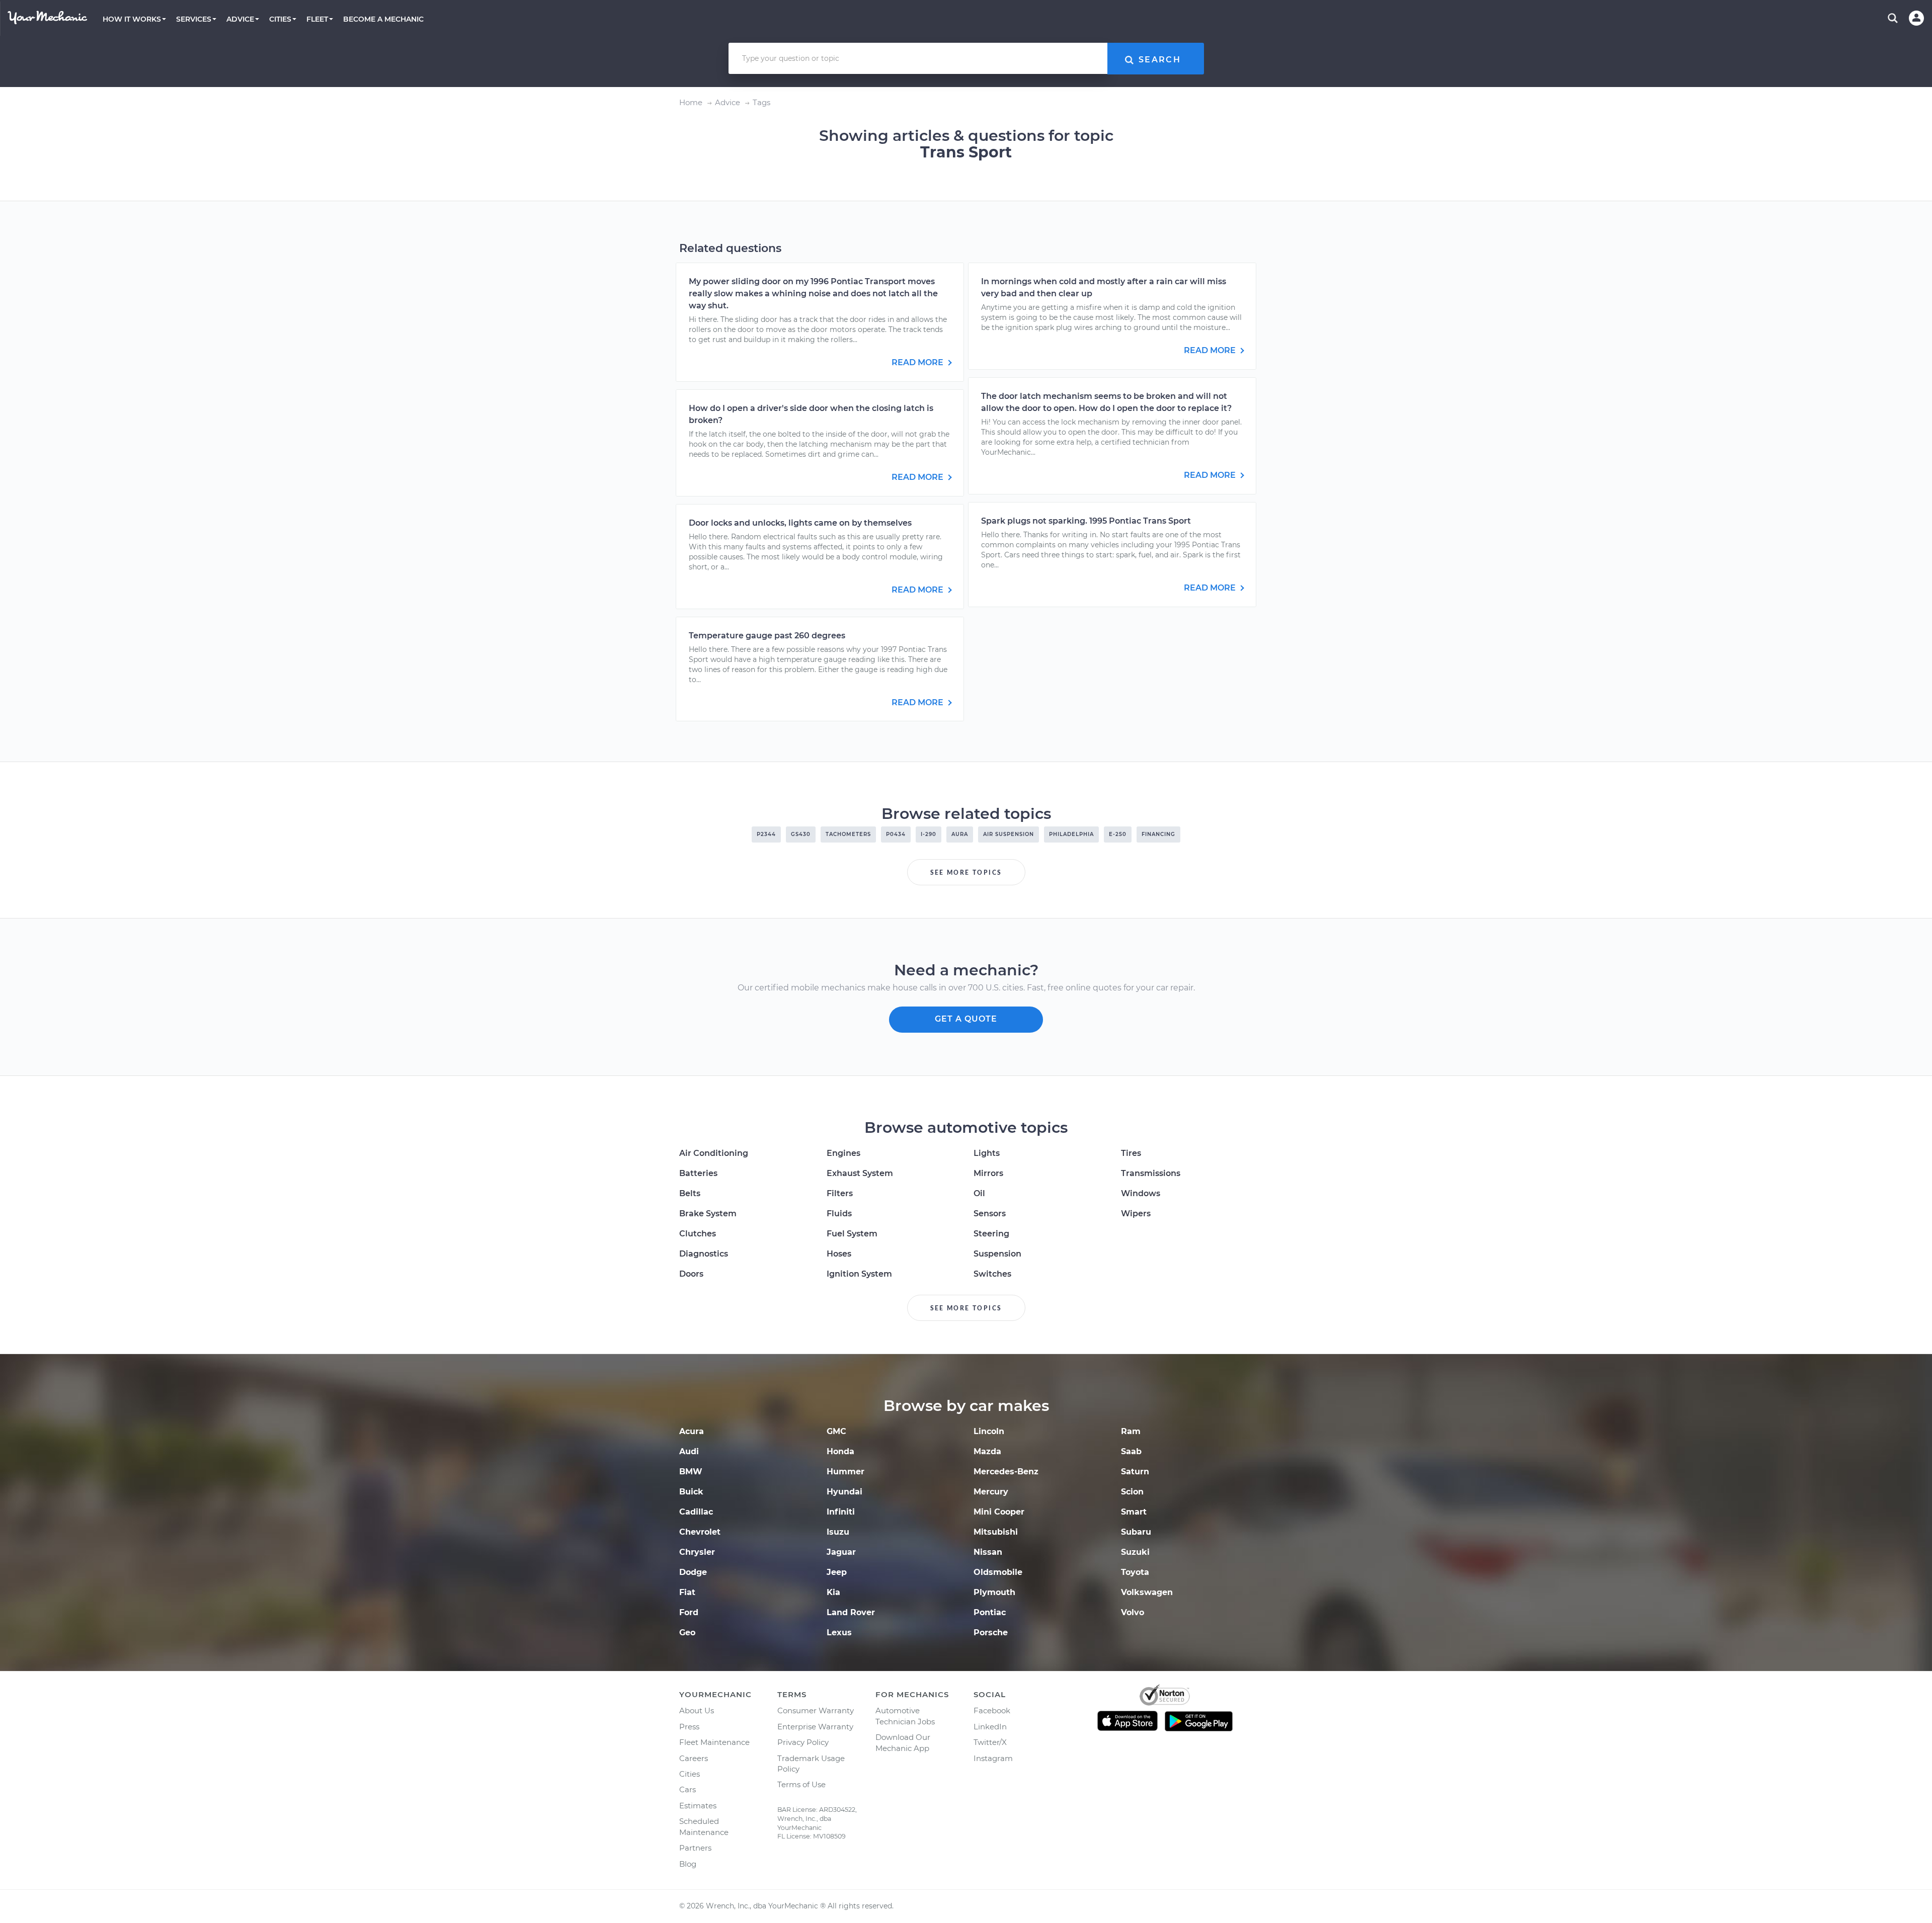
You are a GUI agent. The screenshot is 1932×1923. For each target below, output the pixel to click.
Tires (1131, 1153)
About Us (697, 1710)
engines (843, 1153)
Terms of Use (801, 1784)
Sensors (990, 1214)
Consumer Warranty (816, 1710)
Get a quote (966, 1019)
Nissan (988, 1552)
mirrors (988, 1173)
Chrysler (697, 1552)
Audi (689, 1451)
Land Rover (851, 1612)
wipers (1136, 1214)
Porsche (991, 1633)
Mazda (987, 1451)
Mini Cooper (999, 1512)
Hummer (846, 1472)
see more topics (966, 873)
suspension (997, 1254)
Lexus (839, 1633)
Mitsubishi (996, 1532)
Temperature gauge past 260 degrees (767, 636)
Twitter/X (990, 1742)
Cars (688, 1789)
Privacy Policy (803, 1742)
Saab (1131, 1451)
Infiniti (841, 1512)
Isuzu (838, 1532)
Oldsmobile (998, 1572)
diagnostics (704, 1254)
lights (987, 1153)
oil (979, 1193)
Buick (691, 1492)
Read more (918, 362)
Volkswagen (1147, 1592)
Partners (695, 1848)
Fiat (687, 1592)
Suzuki (1135, 1552)
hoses (839, 1254)
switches (992, 1274)
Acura (692, 1431)
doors (691, 1274)
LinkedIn (990, 1727)
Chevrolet (700, 1532)
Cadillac (696, 1512)
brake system (708, 1214)
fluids (839, 1214)
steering (991, 1234)
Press (689, 1727)
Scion (1132, 1492)
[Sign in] (1916, 18)
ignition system (859, 1274)
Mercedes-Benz (1006, 1472)
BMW (691, 1472)
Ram (1131, 1431)
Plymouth (994, 1592)
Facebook (992, 1710)
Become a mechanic (383, 19)
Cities (690, 1774)
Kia (833, 1592)
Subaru (1136, 1532)
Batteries (698, 1173)
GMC (836, 1431)
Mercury (991, 1492)
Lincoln (989, 1431)
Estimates (698, 1806)
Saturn (1135, 1472)
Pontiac (990, 1612)
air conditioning (714, 1153)
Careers (694, 1758)
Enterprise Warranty (815, 1727)
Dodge (693, 1572)
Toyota (1135, 1572)
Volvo (1133, 1612)
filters (840, 1193)
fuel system (852, 1234)
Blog (688, 1864)
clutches (698, 1234)
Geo (687, 1633)
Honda (840, 1451)
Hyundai (844, 1492)
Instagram (993, 1758)
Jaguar (841, 1552)
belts (690, 1193)
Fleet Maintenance (714, 1742)
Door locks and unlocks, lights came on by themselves (800, 523)
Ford (689, 1612)
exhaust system (860, 1173)
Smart (1134, 1512)
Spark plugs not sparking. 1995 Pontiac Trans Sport (1086, 521)
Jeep (837, 1572)
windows (1141, 1193)
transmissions (1151, 1173)
